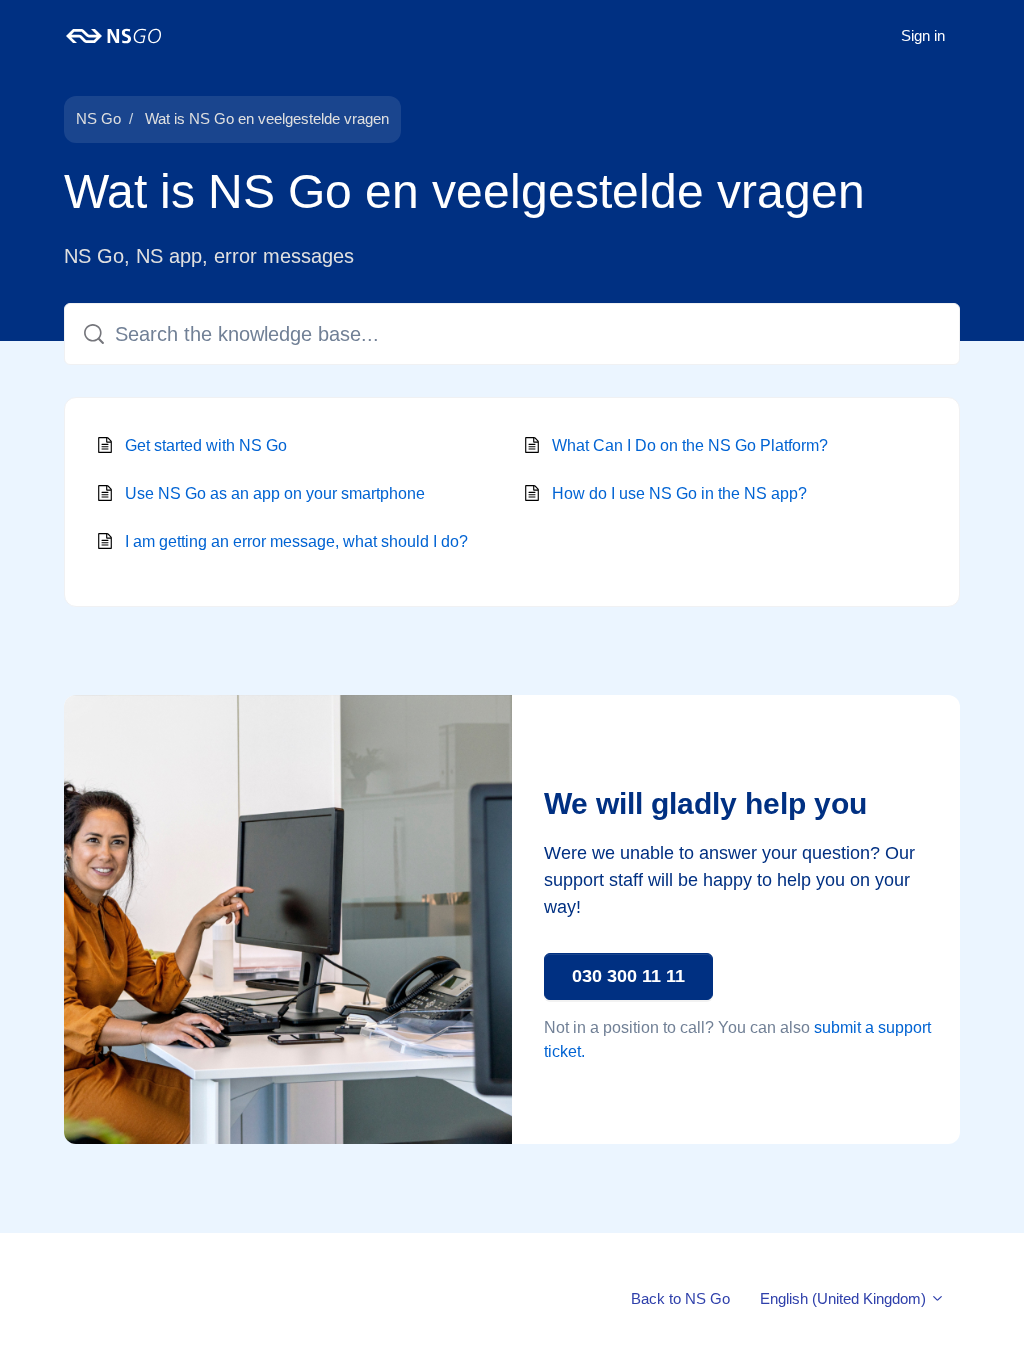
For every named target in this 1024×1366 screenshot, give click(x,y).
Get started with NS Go (206, 445)
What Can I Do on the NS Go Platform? (690, 445)
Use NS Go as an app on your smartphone (275, 493)
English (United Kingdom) (845, 1298)
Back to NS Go (680, 1298)
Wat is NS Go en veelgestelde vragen (267, 118)
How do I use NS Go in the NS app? (679, 493)
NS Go (98, 118)
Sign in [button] (923, 35)
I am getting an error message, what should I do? (296, 541)
